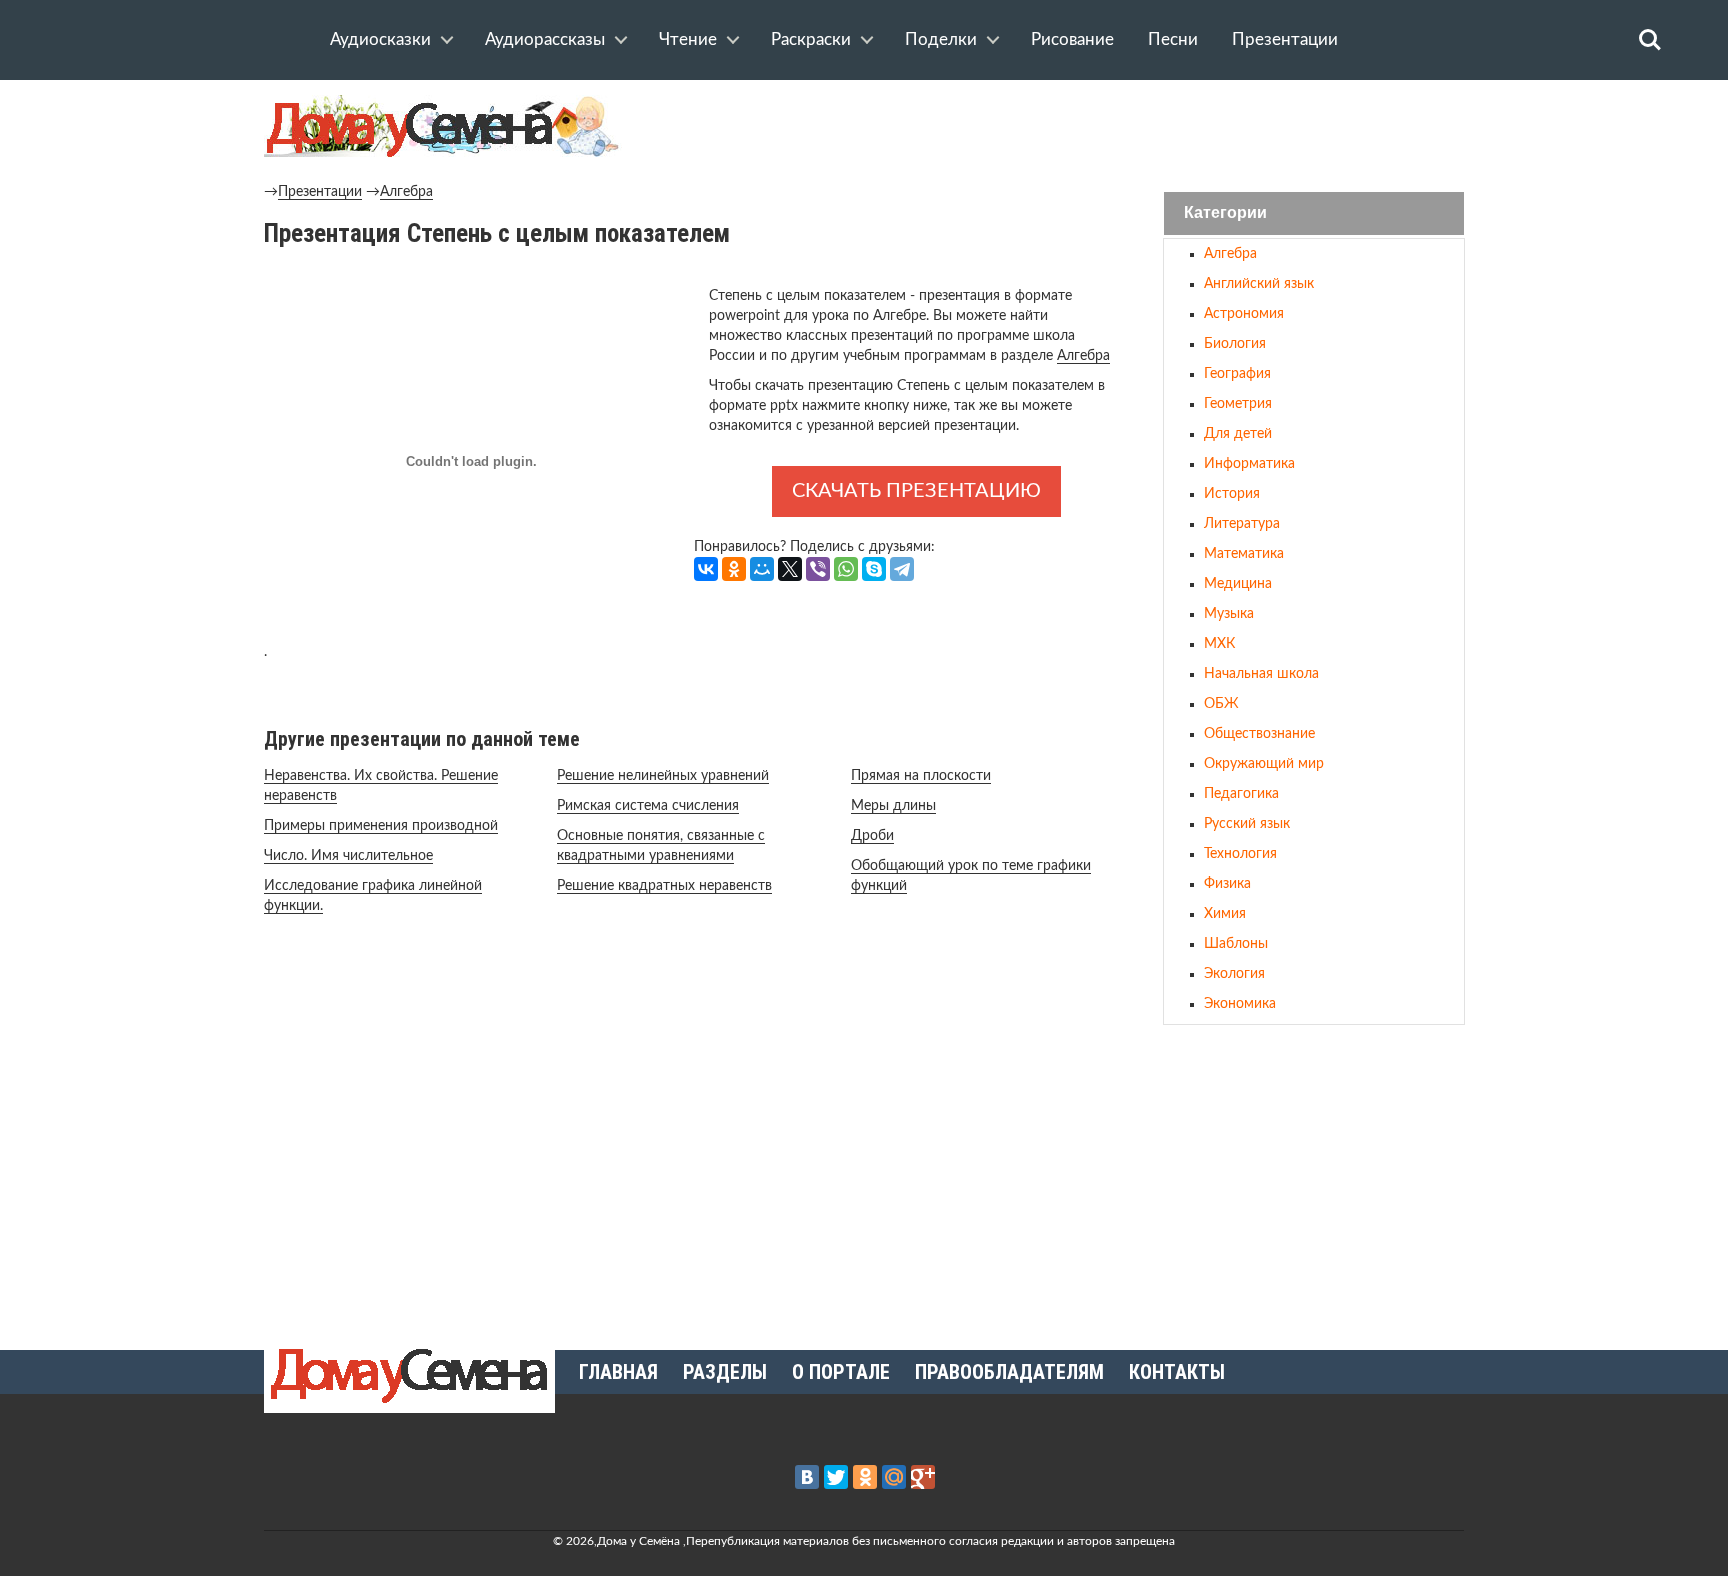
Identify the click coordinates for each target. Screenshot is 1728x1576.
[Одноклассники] (734, 569)
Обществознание (1259, 734)
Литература (1242, 524)
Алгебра (406, 192)
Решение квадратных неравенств (664, 886)
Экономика (1240, 1004)
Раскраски (811, 39)
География (1237, 374)
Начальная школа (1261, 674)
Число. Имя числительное (348, 856)
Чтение (688, 39)
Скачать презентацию (916, 491)
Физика (1227, 884)
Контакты (1177, 1372)
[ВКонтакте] (706, 569)
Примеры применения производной (381, 826)
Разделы (725, 1372)
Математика (1244, 554)
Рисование (1072, 39)
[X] (790, 569)
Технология (1240, 854)
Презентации (1285, 39)
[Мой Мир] (762, 569)
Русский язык (1247, 824)
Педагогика (1241, 794)
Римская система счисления (648, 806)
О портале (841, 1372)
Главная (618, 1372)
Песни (1173, 39)
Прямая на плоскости (921, 776)
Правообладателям (1009, 1372)
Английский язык (1259, 284)
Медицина (1238, 584)
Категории (1225, 213)
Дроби (872, 836)
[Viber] (818, 569)
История (1232, 494)
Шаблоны (1236, 944)
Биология (1235, 344)
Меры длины (893, 806)
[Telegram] (902, 569)
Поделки (941, 39)
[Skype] (874, 569)
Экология (1234, 974)
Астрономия (1244, 314)
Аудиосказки (380, 39)
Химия (1225, 914)
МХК (1219, 644)
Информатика (1249, 464)
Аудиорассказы (545, 39)
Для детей (1238, 434)
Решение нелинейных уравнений (663, 776)
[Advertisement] (1314, 1179)
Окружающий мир (1264, 764)
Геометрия (1238, 404)
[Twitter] (836, 1477)
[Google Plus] (923, 1477)
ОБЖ (1221, 704)
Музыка (1229, 614)
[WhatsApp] (846, 569)
